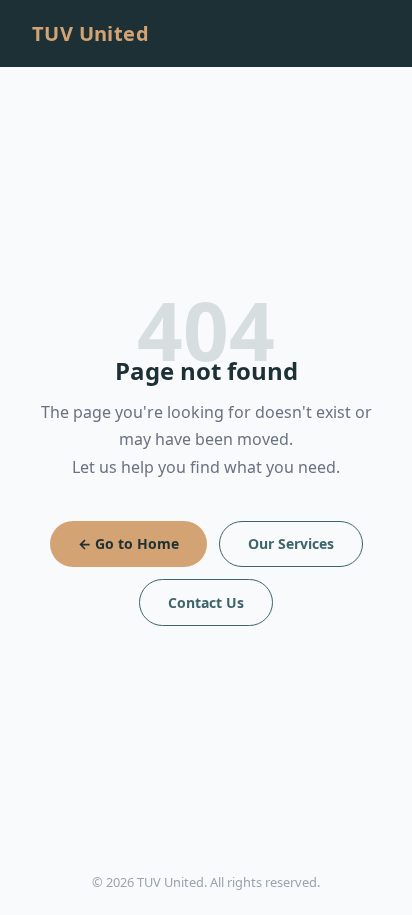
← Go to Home (128, 543)
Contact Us (206, 602)
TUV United (90, 33)
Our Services (291, 543)
